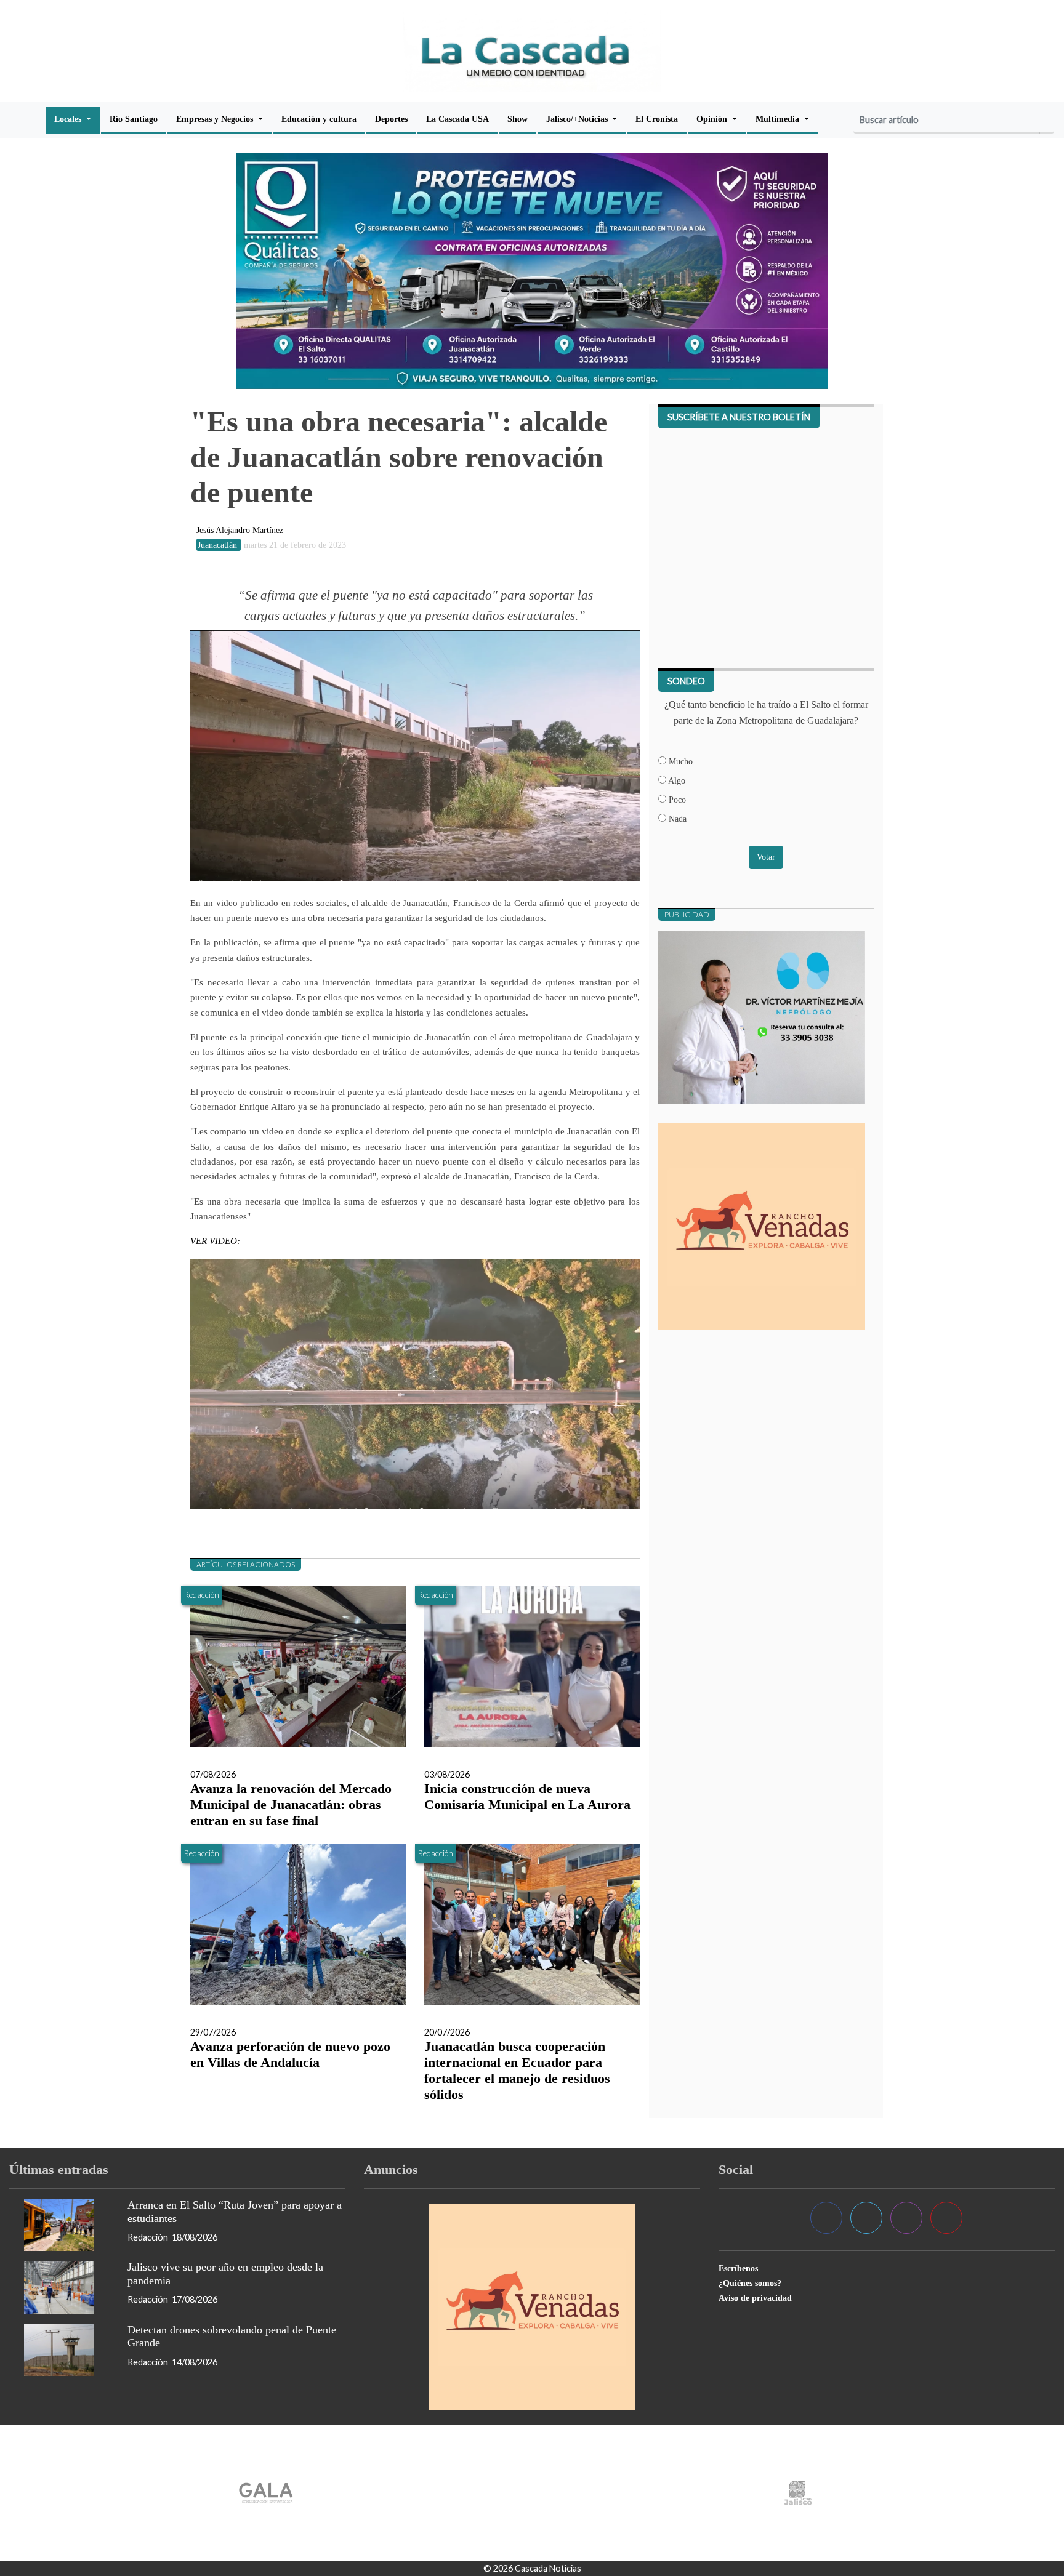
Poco (676, 800)
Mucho (679, 761)
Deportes (391, 119)
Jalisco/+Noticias (578, 119)
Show (518, 119)
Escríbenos (738, 2268)
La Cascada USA (457, 119)
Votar (766, 857)
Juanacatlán (219, 545)
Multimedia (779, 119)
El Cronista (657, 119)
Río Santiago (134, 119)
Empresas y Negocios (216, 119)
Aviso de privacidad (755, 2298)
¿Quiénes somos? (750, 2283)
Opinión (713, 119)
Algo (676, 780)
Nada (676, 819)
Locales (69, 119)
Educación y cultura (319, 119)
